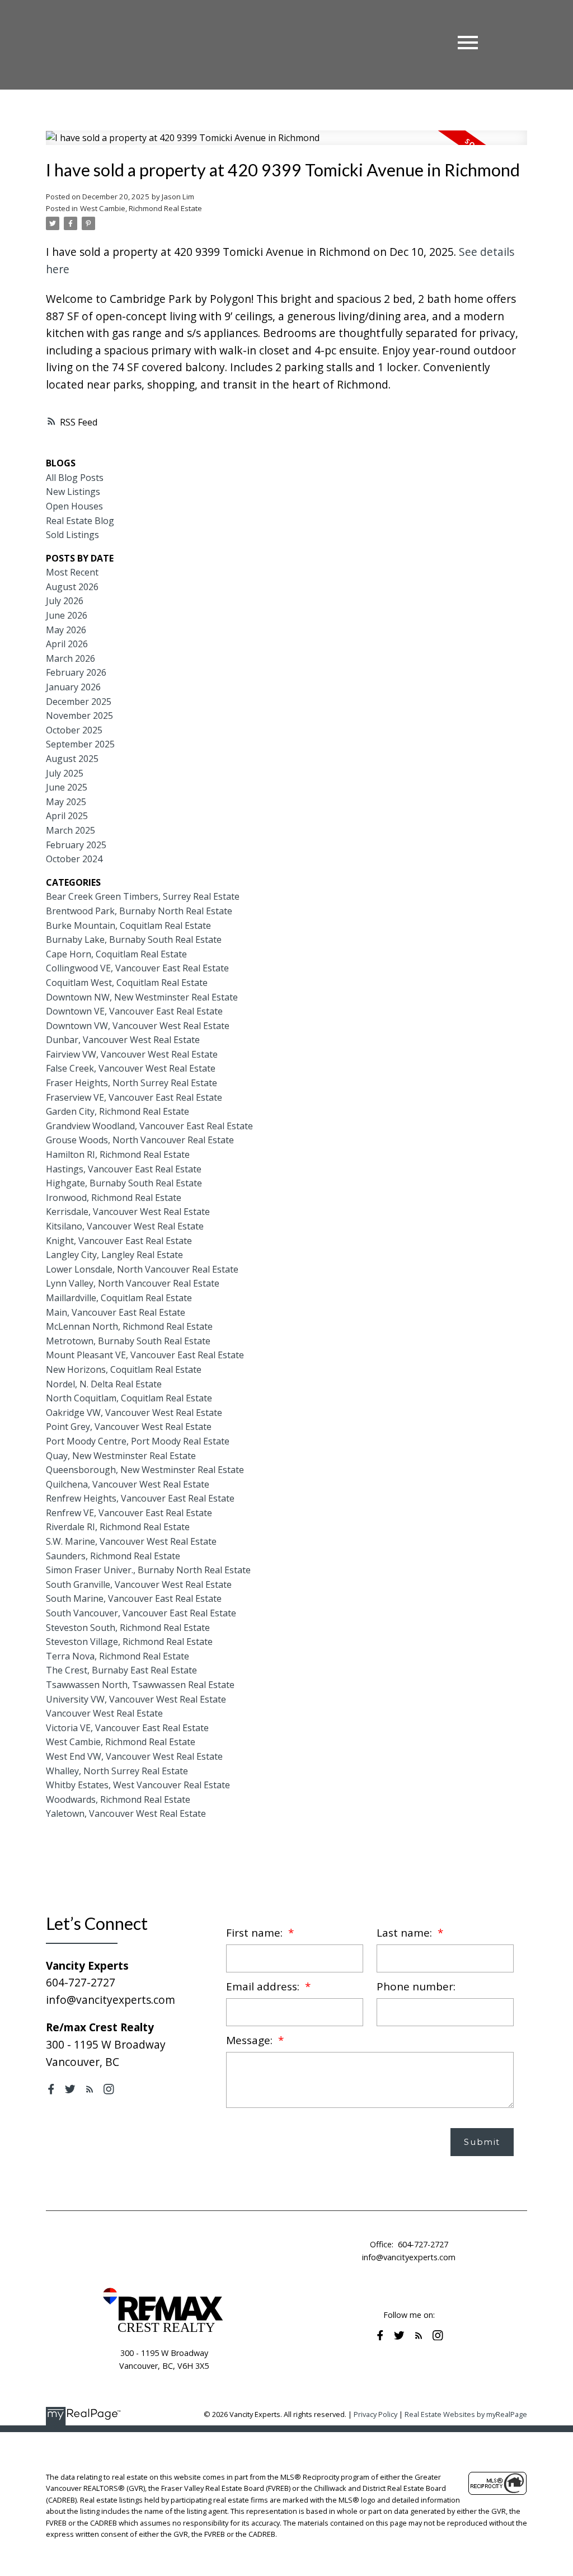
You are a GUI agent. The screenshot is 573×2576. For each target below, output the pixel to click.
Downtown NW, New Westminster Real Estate (142, 997)
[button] (51, 2089)
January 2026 (73, 687)
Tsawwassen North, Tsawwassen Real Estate (140, 1685)
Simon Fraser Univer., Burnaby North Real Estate (148, 1570)
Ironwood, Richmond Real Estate (114, 1198)
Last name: (406, 1933)
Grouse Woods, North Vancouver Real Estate (140, 1140)
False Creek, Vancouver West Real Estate (131, 1068)
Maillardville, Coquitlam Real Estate (119, 1298)
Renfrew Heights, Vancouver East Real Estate (140, 1498)
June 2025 (67, 787)
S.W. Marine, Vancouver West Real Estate (131, 1541)
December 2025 (79, 702)
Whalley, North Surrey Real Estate (117, 1771)
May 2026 (66, 630)
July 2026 (65, 601)
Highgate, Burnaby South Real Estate (124, 1183)
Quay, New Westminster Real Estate (121, 1456)
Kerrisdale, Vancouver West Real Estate (128, 1212)
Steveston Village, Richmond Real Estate (129, 1642)
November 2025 (79, 716)
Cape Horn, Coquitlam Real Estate (116, 954)
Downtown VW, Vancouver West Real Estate (138, 1026)
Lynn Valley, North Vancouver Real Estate (133, 1283)
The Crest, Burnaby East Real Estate (121, 1670)
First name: (256, 1933)
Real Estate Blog (80, 521)
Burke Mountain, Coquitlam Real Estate (128, 925)
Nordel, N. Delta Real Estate (104, 1384)
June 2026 (67, 615)
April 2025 (67, 816)
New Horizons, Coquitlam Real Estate (124, 1369)
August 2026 (72, 587)
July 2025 (65, 773)
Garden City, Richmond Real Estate (118, 1111)
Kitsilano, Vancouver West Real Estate (125, 1226)
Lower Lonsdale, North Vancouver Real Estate (142, 1269)
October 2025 (74, 730)
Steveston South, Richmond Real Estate (128, 1628)
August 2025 (72, 759)
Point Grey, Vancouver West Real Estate (129, 1427)
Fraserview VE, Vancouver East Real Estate (134, 1097)
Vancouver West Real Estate (104, 1713)
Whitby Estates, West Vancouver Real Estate (138, 1785)
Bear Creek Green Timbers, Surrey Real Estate (143, 896)
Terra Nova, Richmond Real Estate (118, 1656)
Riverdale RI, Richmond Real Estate (118, 1527)
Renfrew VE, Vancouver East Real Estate (129, 1513)
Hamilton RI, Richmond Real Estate (118, 1154)
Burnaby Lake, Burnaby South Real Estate (134, 939)
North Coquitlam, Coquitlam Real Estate (129, 1398)
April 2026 (67, 644)
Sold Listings (72, 535)
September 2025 (80, 744)
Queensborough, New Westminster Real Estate (145, 1470)
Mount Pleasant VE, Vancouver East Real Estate (145, 1355)
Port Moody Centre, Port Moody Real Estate (138, 1441)
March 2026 (71, 658)
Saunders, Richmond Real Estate (113, 1556)
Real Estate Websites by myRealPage (466, 2414)
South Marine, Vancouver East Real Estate (134, 1598)
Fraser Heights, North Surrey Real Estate (131, 1083)
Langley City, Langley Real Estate (114, 1255)
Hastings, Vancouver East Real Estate (124, 1169)
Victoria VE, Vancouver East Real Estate (127, 1728)
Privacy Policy (375, 2414)
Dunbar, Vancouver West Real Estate (123, 1040)
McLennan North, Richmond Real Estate (129, 1326)
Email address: (264, 1986)
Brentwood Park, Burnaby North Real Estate (139, 911)
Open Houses (74, 506)
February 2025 (76, 845)
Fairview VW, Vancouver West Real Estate (132, 1054)
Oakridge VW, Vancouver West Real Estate (134, 1413)
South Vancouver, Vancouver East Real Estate (141, 1613)
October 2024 (74, 859)
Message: (251, 2040)
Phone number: (416, 1986)
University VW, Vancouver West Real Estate (136, 1699)
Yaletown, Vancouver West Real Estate (126, 1813)
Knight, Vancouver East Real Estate (119, 1241)
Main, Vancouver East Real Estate (116, 1312)
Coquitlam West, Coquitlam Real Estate (127, 983)
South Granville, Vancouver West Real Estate (139, 1584)
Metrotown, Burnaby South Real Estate (128, 1341)
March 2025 (71, 830)
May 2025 (66, 802)
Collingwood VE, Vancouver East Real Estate (137, 968)
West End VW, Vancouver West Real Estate (134, 1756)
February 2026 (76, 672)
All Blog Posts (75, 478)
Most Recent (72, 572)
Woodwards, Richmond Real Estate (118, 1799)
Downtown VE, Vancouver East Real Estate (134, 1011)
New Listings (73, 492)
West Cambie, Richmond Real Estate (141, 208)
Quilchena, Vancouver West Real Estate (128, 1484)
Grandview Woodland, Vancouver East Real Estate (149, 1126)
